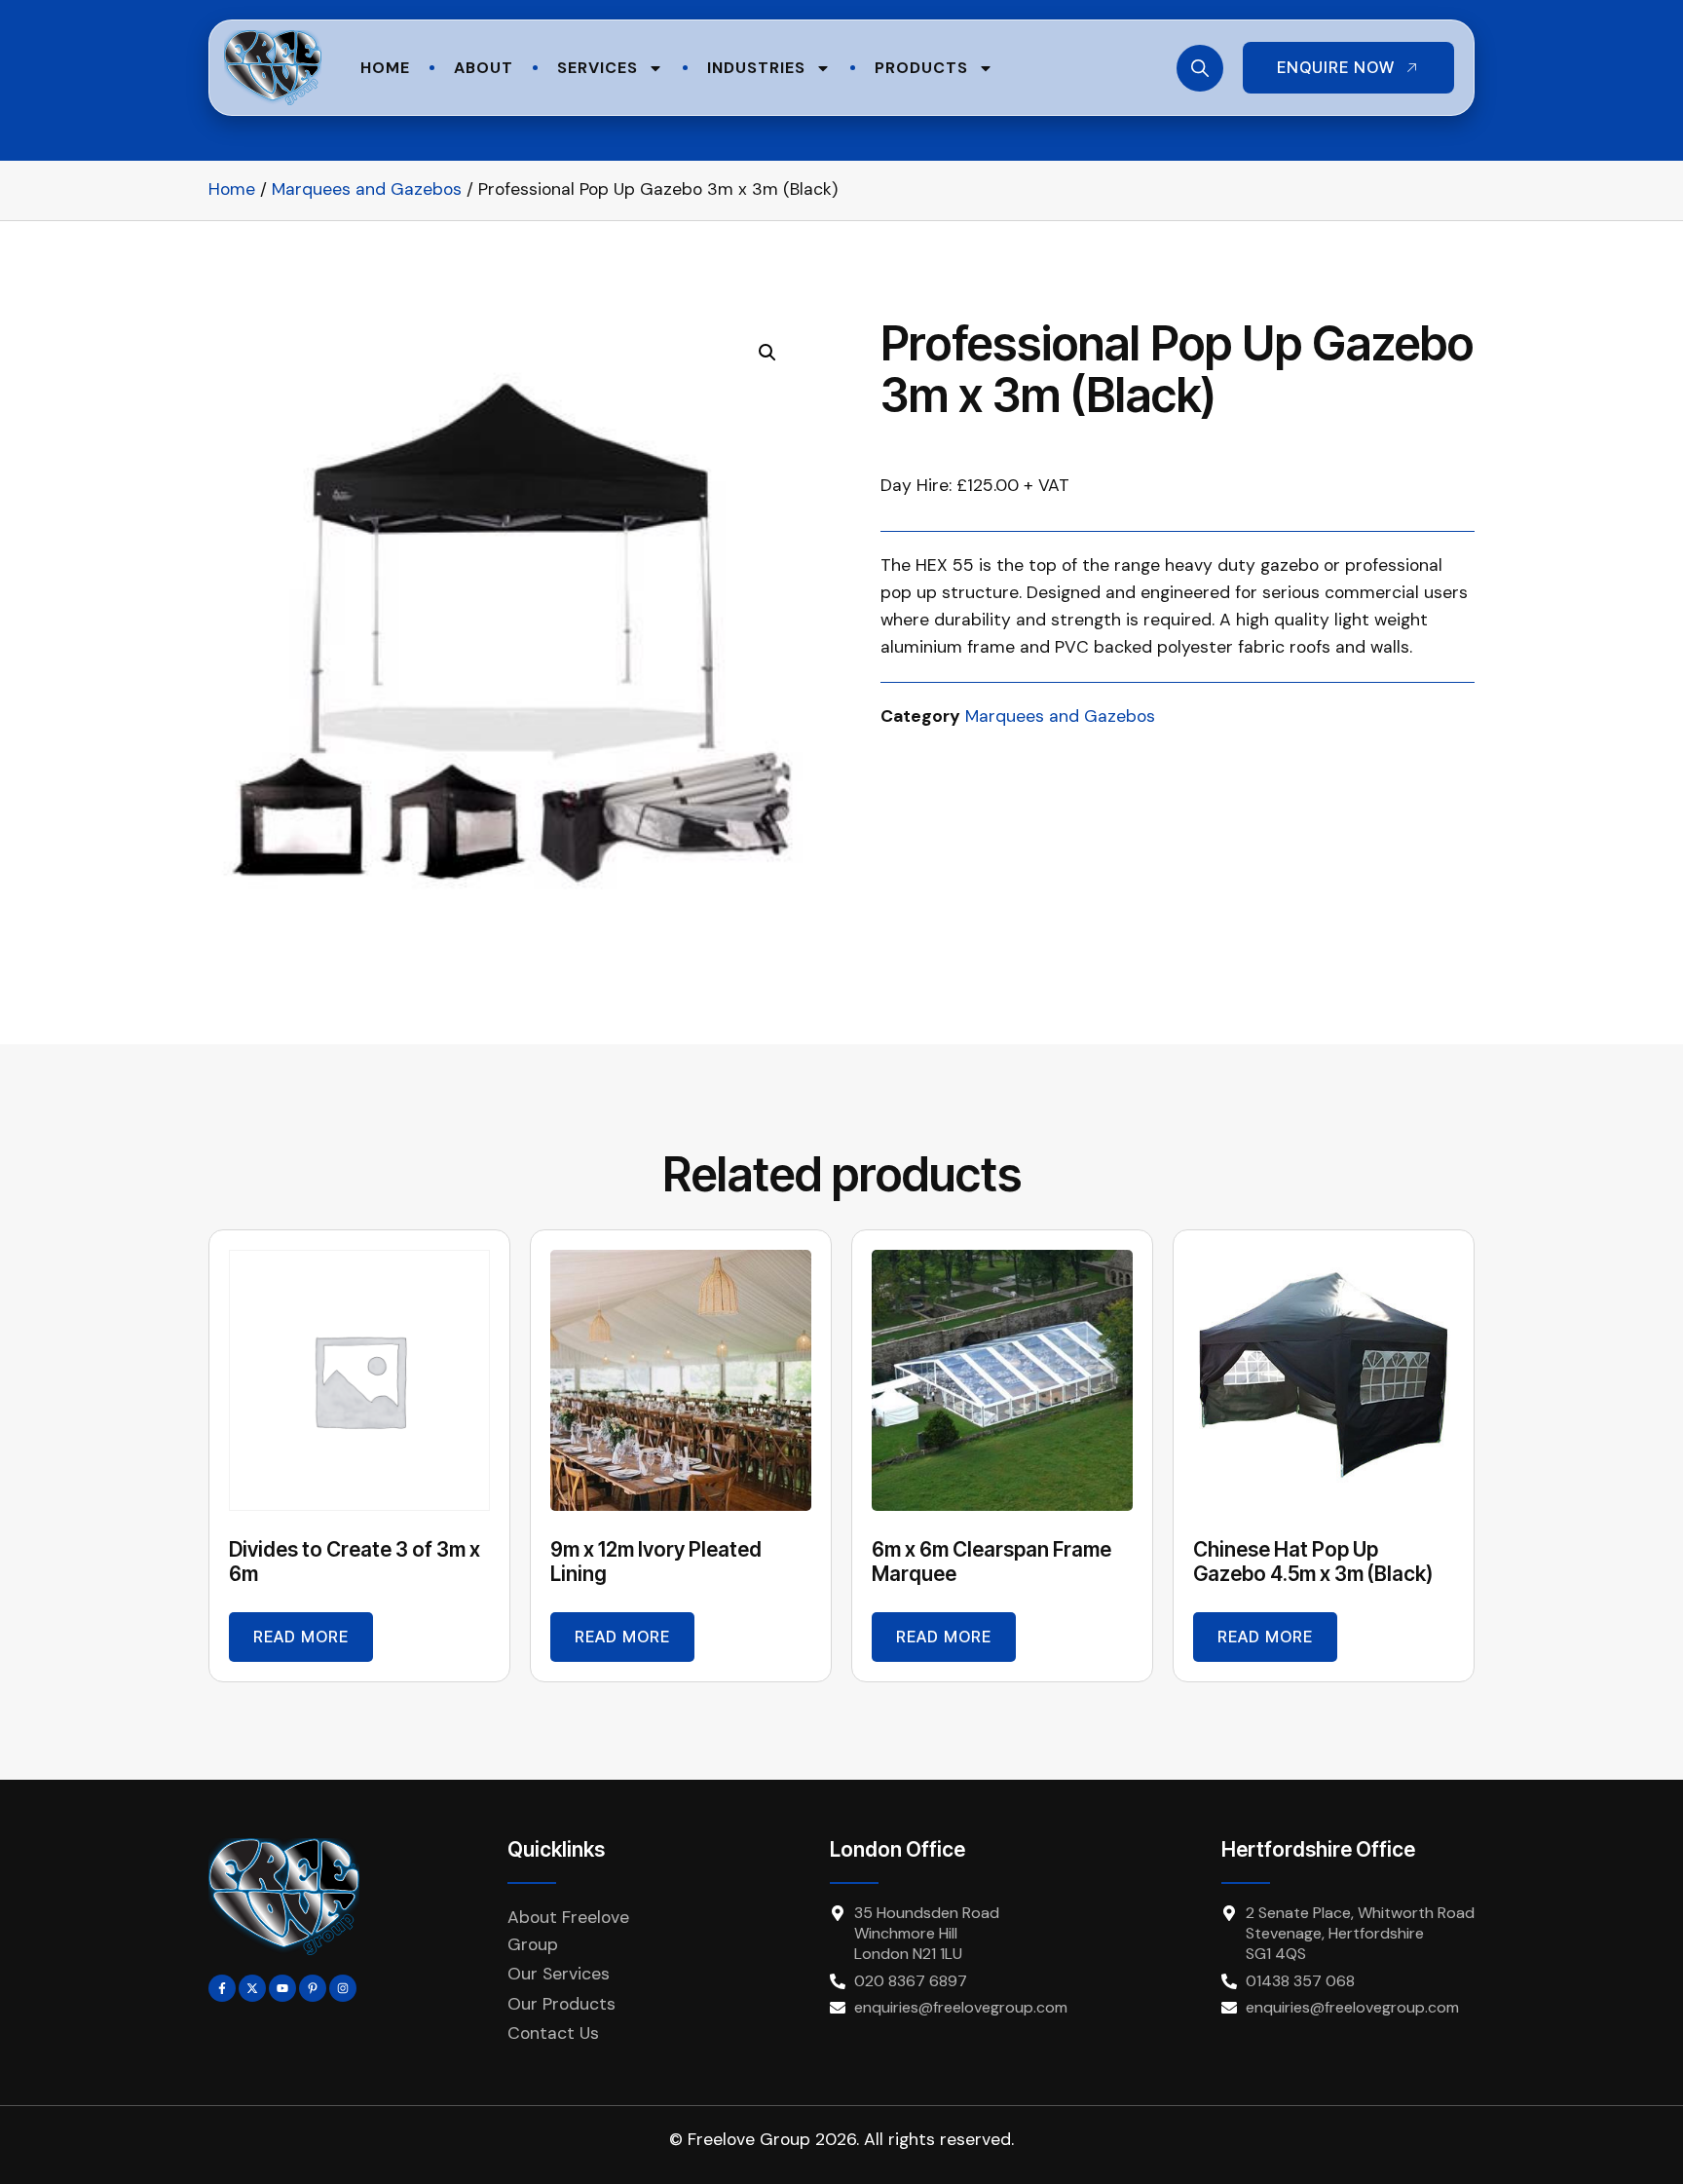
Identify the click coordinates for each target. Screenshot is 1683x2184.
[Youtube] (282, 1988)
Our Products (561, 2004)
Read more (301, 1637)
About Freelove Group (568, 1931)
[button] (767, 353)
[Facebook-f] (222, 1988)
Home (385, 68)
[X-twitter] (252, 1988)
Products (921, 68)
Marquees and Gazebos (367, 189)
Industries (756, 68)
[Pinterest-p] (313, 1988)
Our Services (559, 1974)
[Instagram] (343, 1988)
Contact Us (553, 2033)
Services (598, 68)
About (484, 68)
